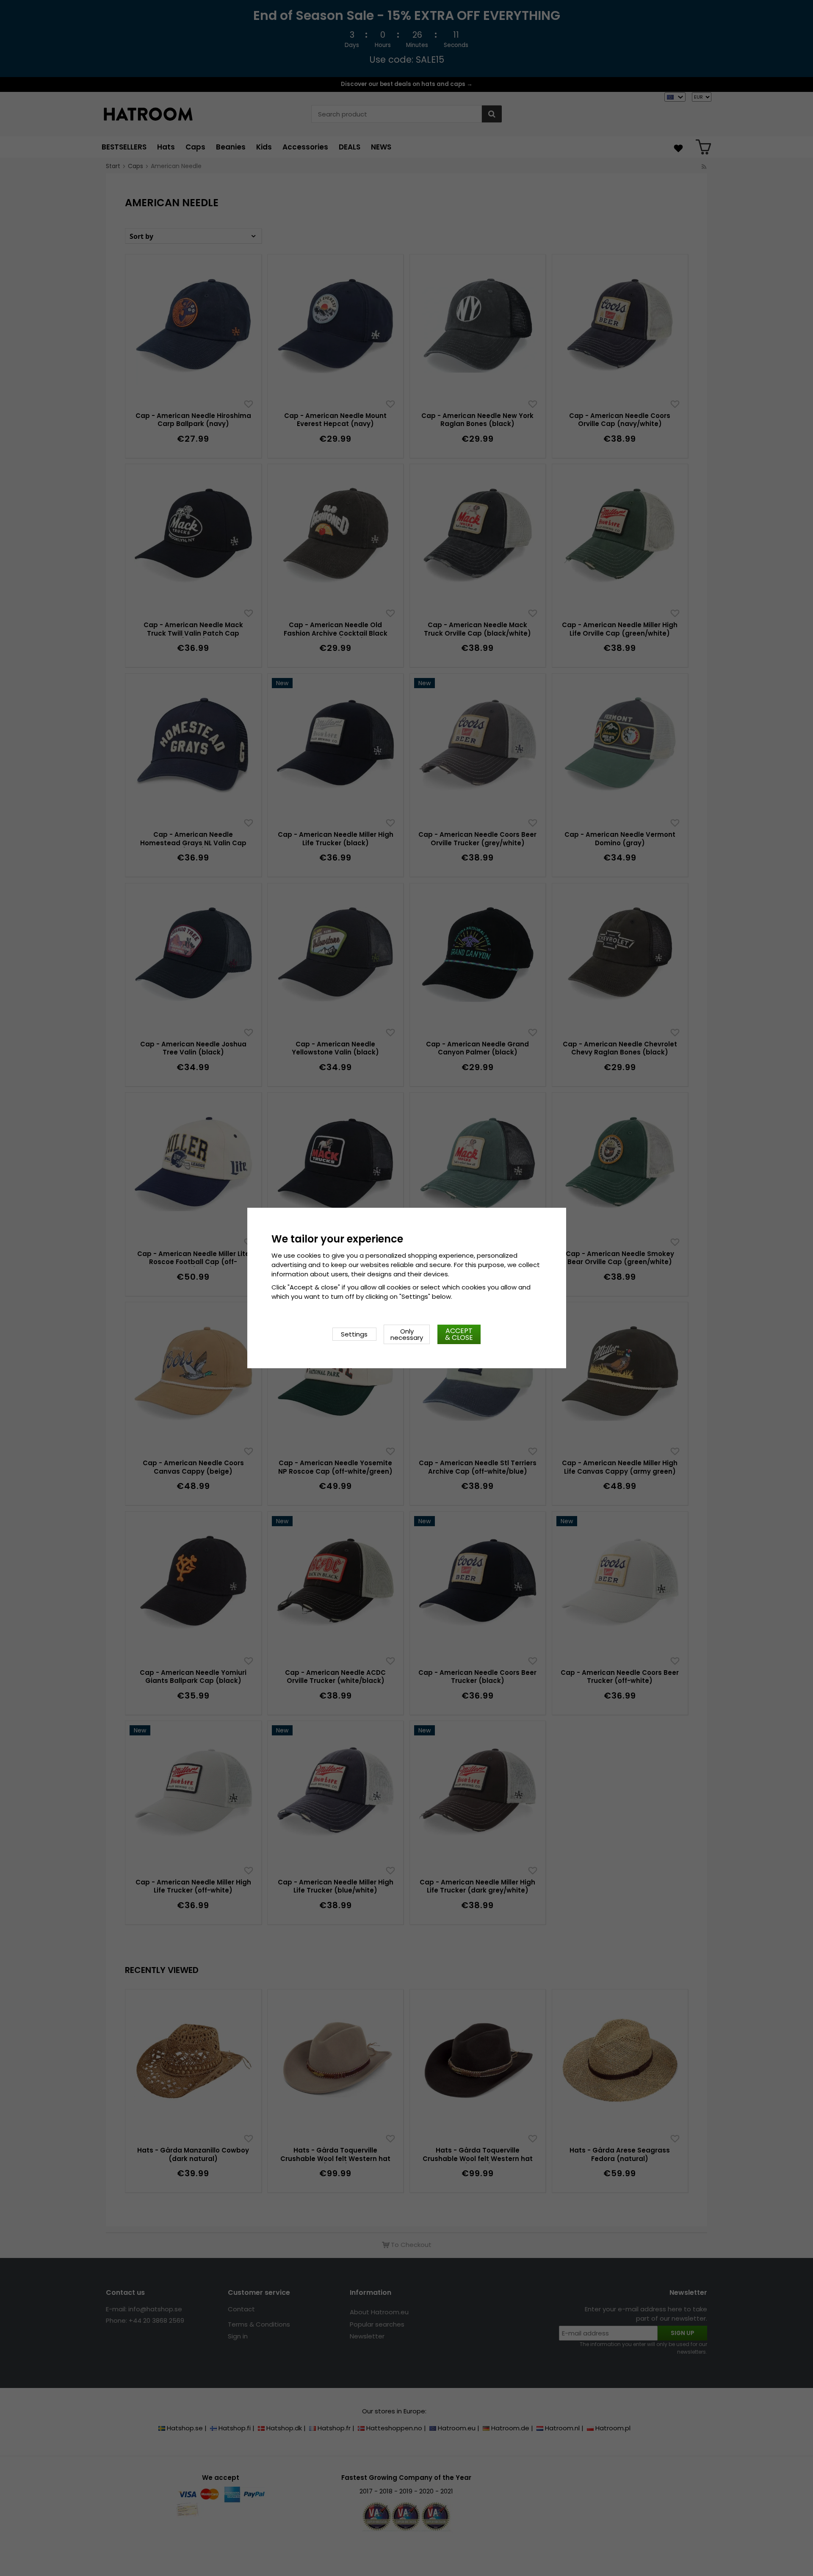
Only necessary (407, 1334)
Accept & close (459, 1334)
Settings (354, 1334)
